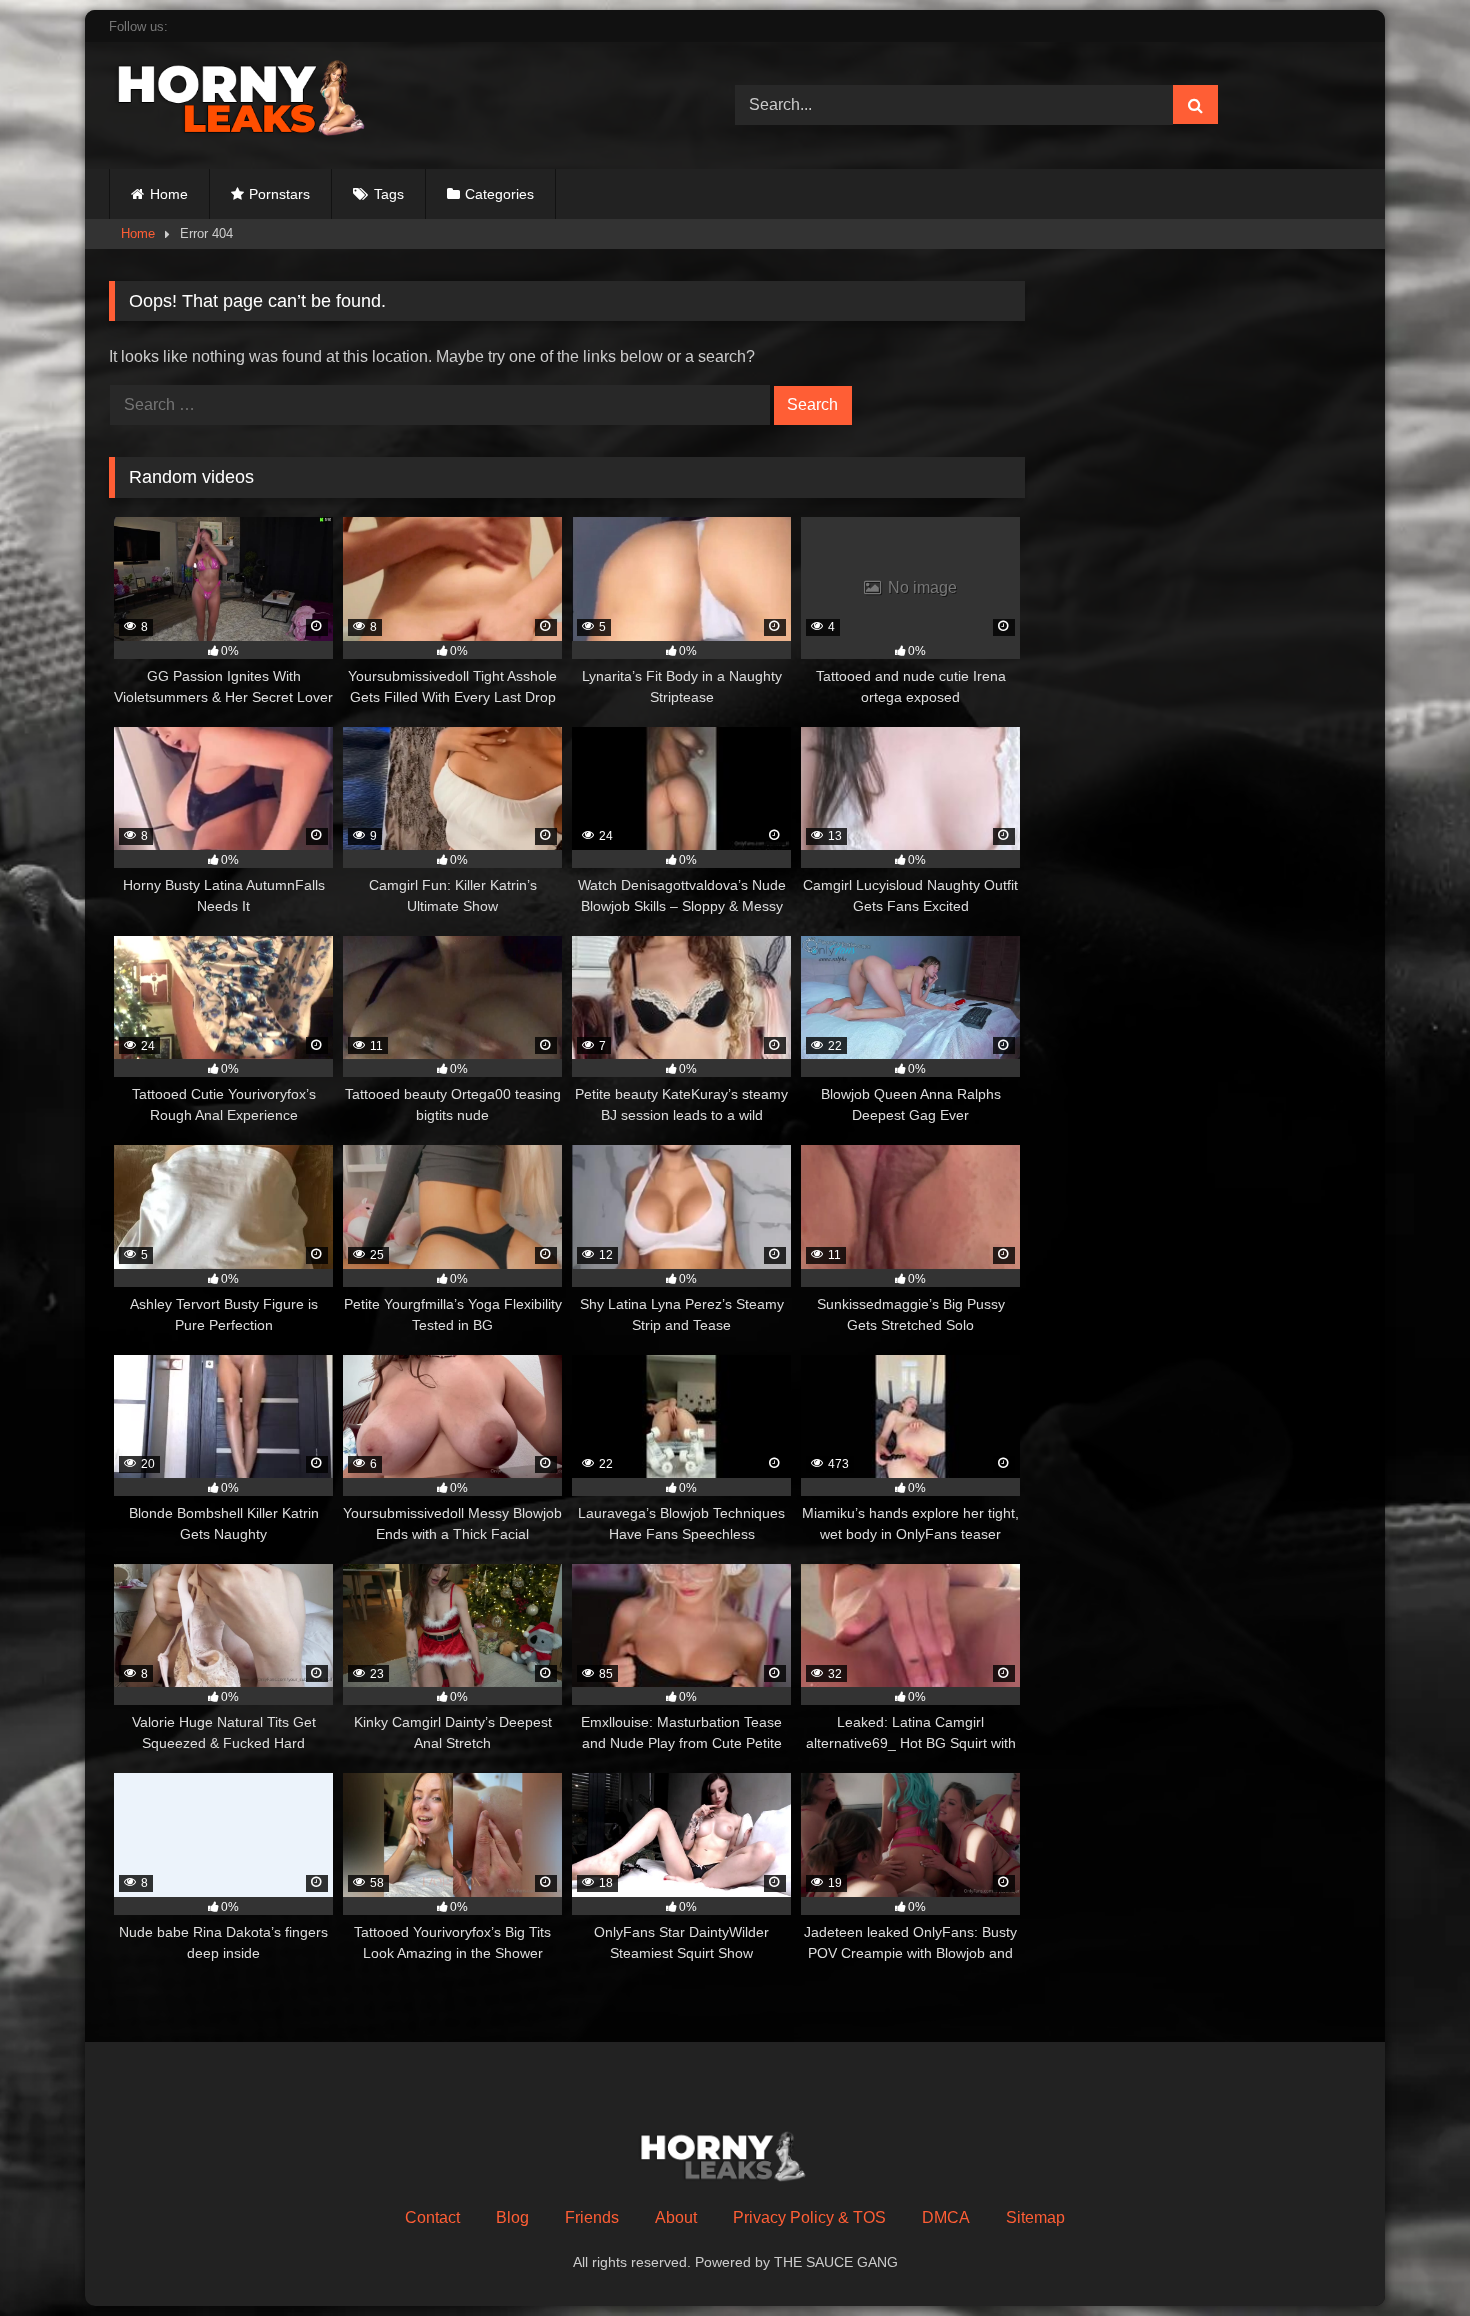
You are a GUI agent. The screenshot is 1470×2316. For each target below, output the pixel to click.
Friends (592, 2217)
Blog (512, 2217)
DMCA (946, 2217)
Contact (432, 2217)
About (676, 2217)
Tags (389, 194)
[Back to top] (1408, 2256)
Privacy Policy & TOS (809, 2217)
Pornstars (279, 194)
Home (169, 194)
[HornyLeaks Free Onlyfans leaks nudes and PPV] (259, 101)
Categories (499, 194)
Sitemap (1035, 2217)
